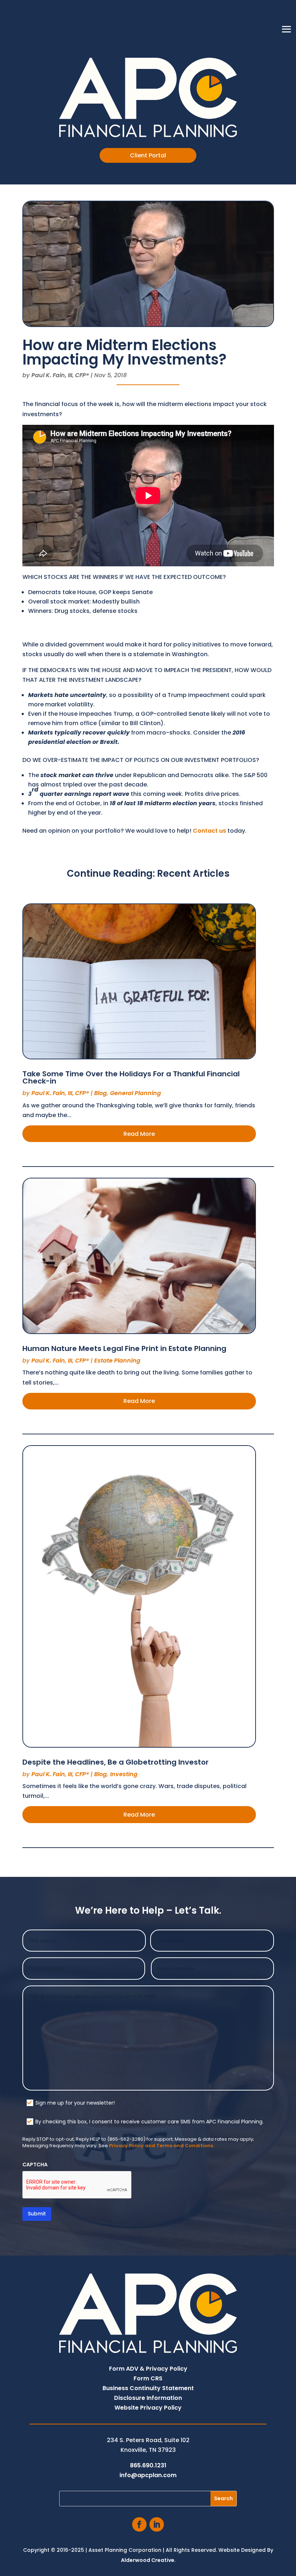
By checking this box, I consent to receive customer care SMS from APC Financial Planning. (149, 2122)
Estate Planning (117, 1361)
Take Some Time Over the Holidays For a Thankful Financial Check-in (131, 1077)
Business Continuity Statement (148, 2388)
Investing (124, 1774)
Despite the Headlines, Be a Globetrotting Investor (116, 1762)
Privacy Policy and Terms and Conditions (161, 2146)
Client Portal (148, 155)
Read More (139, 1134)
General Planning (136, 1093)
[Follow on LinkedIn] (157, 2524)
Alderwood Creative (148, 2560)
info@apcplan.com (148, 2475)
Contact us (209, 831)
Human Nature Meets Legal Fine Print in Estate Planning (124, 1348)
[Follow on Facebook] (139, 2524)
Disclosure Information (148, 2398)
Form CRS (148, 2378)
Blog (101, 1093)
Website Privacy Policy (148, 2408)
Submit (37, 2214)
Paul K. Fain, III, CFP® (60, 375)
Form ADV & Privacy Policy (148, 2369)
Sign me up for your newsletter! (75, 2103)
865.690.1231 (148, 2465)
